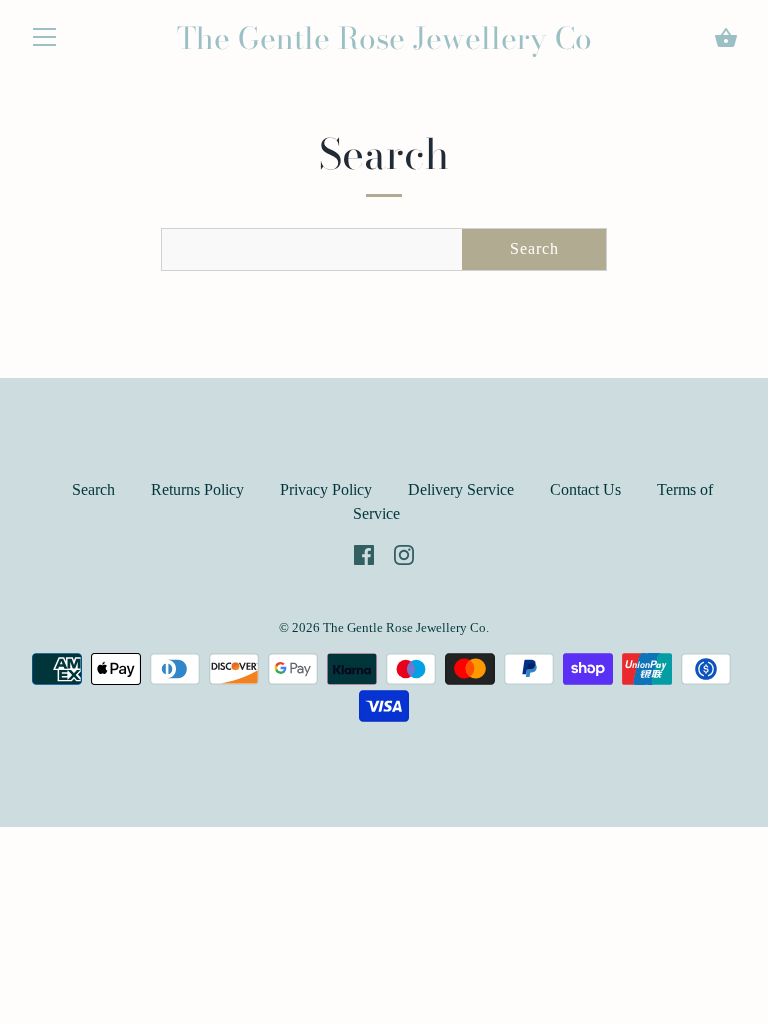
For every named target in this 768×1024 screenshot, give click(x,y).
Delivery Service (461, 489)
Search (534, 248)
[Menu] (45, 41)
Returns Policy (197, 489)
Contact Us (585, 489)
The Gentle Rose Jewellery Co (384, 38)
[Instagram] (404, 553)
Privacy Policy (326, 489)
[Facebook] (364, 553)
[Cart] (726, 38)
